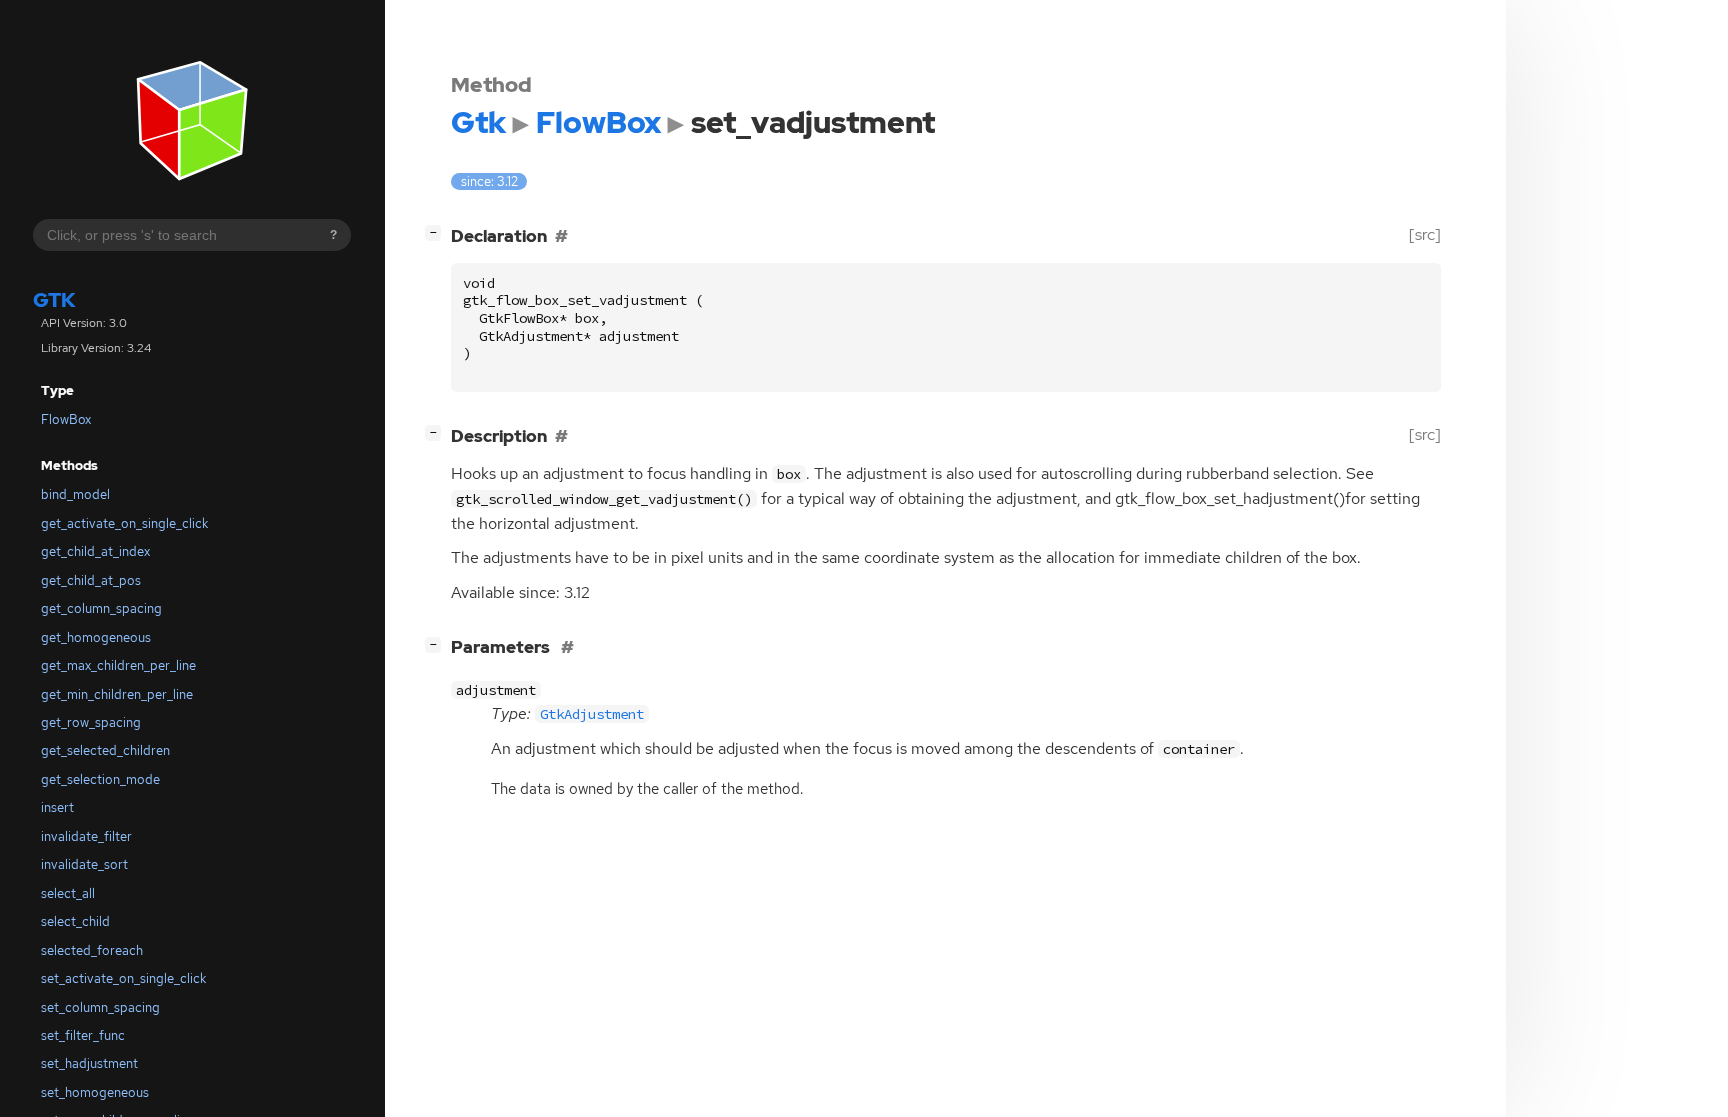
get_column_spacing (101, 608)
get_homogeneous (96, 637)
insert (57, 807)
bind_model (75, 494)
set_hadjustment (89, 1063)
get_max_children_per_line (118, 665)
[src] (1425, 234)
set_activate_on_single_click (123, 978)
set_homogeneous (95, 1092)
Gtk (54, 300)
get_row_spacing (91, 722)
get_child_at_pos (91, 580)
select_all (68, 893)
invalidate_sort (84, 864)
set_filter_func (83, 1035)
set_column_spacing (100, 1007)
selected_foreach (92, 950)
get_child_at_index (95, 551)
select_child (75, 921)
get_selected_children (105, 750)
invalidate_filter (86, 836)
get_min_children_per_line (117, 694)
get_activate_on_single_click (124, 523)
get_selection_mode (100, 779)
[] (437, 232)
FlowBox (66, 419)
